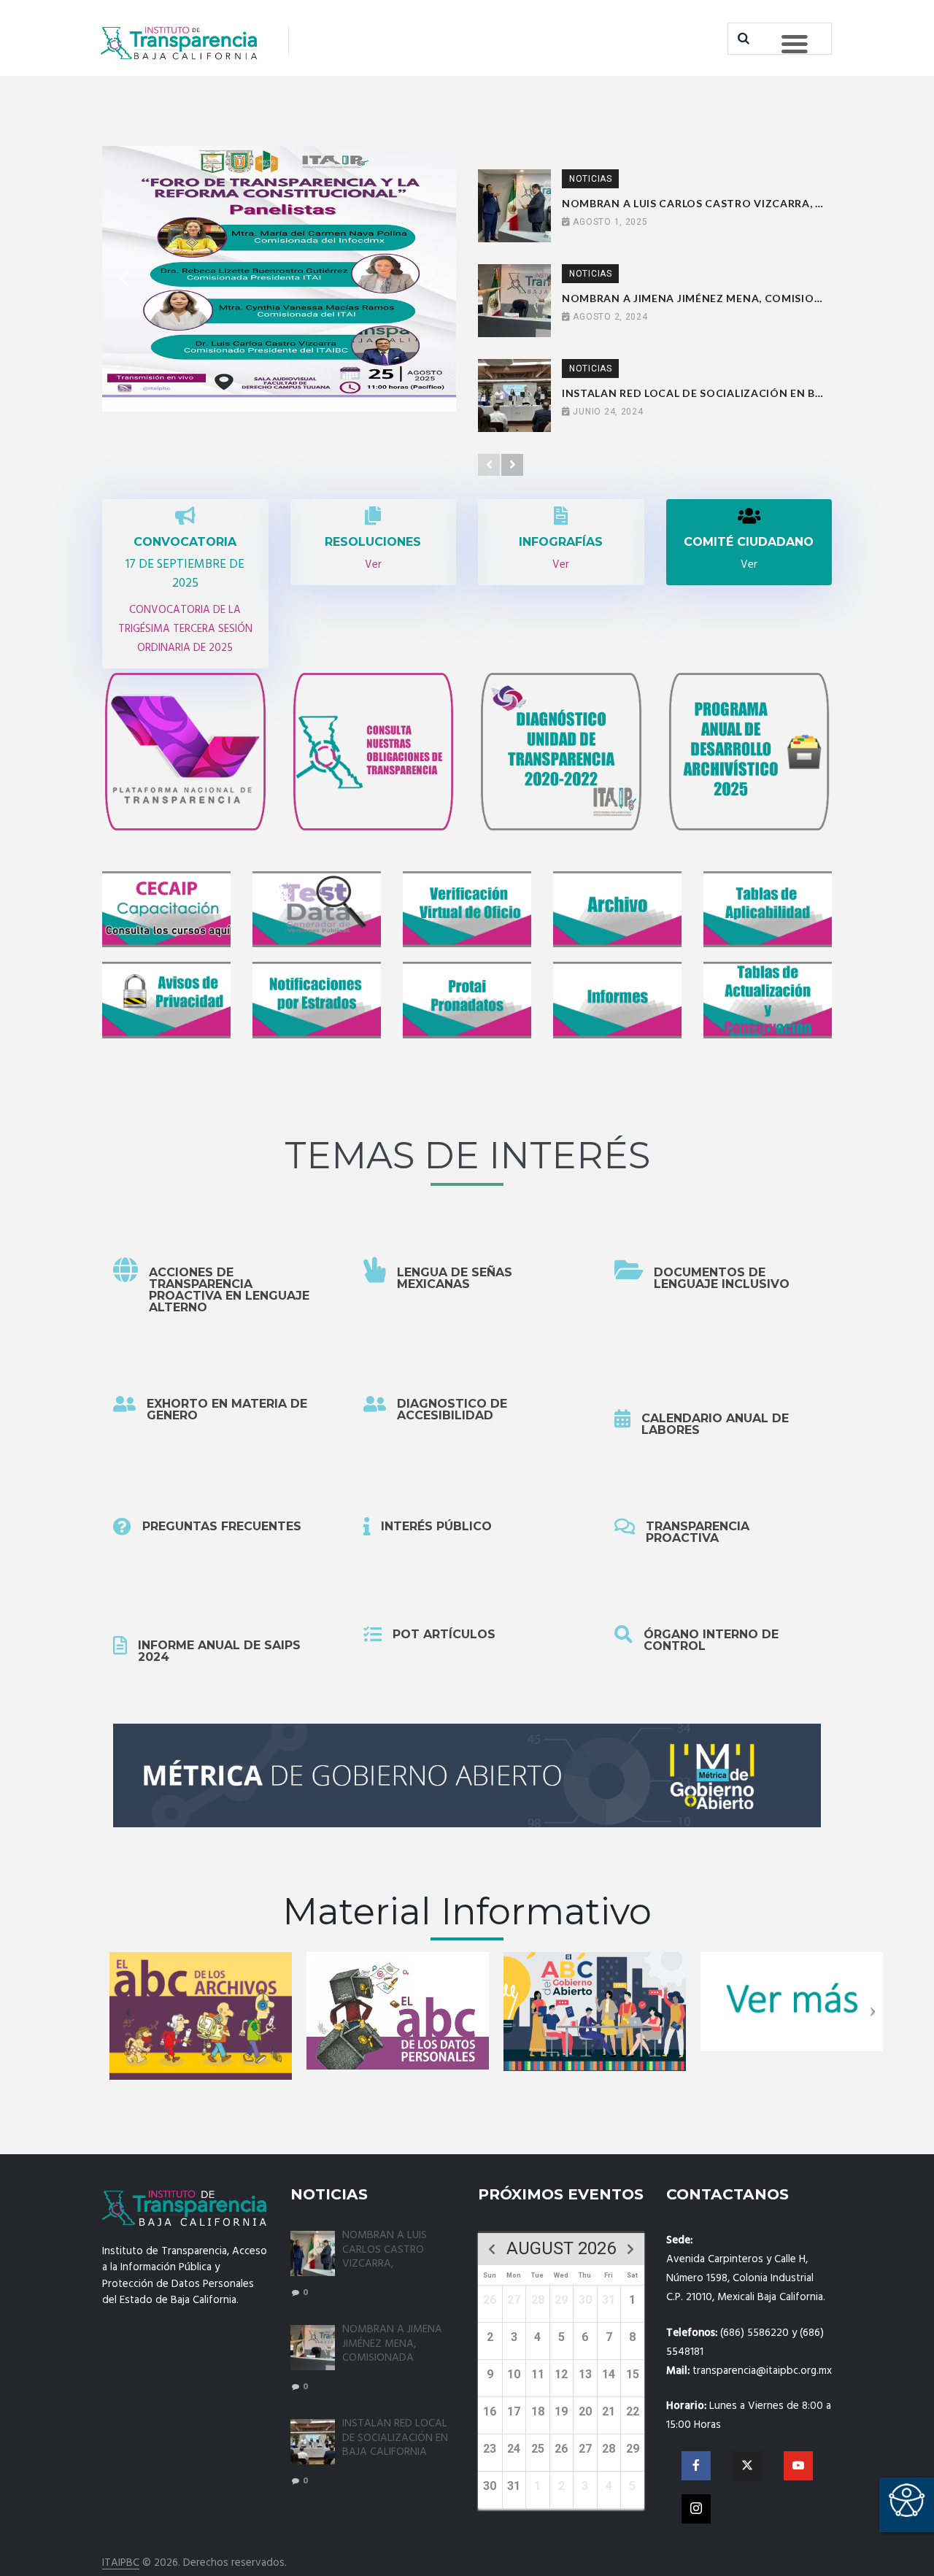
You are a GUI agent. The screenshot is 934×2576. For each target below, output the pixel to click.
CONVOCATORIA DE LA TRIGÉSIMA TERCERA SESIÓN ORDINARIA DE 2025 (185, 629)
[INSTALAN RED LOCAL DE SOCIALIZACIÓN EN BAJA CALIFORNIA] (514, 396)
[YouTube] (798, 2466)
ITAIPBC (121, 2563)
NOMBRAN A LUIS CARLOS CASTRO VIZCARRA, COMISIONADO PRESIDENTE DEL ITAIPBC (696, 203)
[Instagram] (696, 2509)
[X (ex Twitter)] (747, 2466)
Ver (373, 565)
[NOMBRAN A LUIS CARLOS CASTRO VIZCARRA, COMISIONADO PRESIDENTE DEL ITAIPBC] (514, 206)
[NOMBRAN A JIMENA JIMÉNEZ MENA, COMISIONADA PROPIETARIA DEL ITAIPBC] (514, 301)
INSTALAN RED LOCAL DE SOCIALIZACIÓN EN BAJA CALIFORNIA (696, 393)
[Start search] (742, 39)
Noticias (591, 179)
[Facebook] (696, 2466)
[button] (125, 279)
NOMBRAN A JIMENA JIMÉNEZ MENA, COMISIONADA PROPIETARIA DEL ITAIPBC (696, 298)
